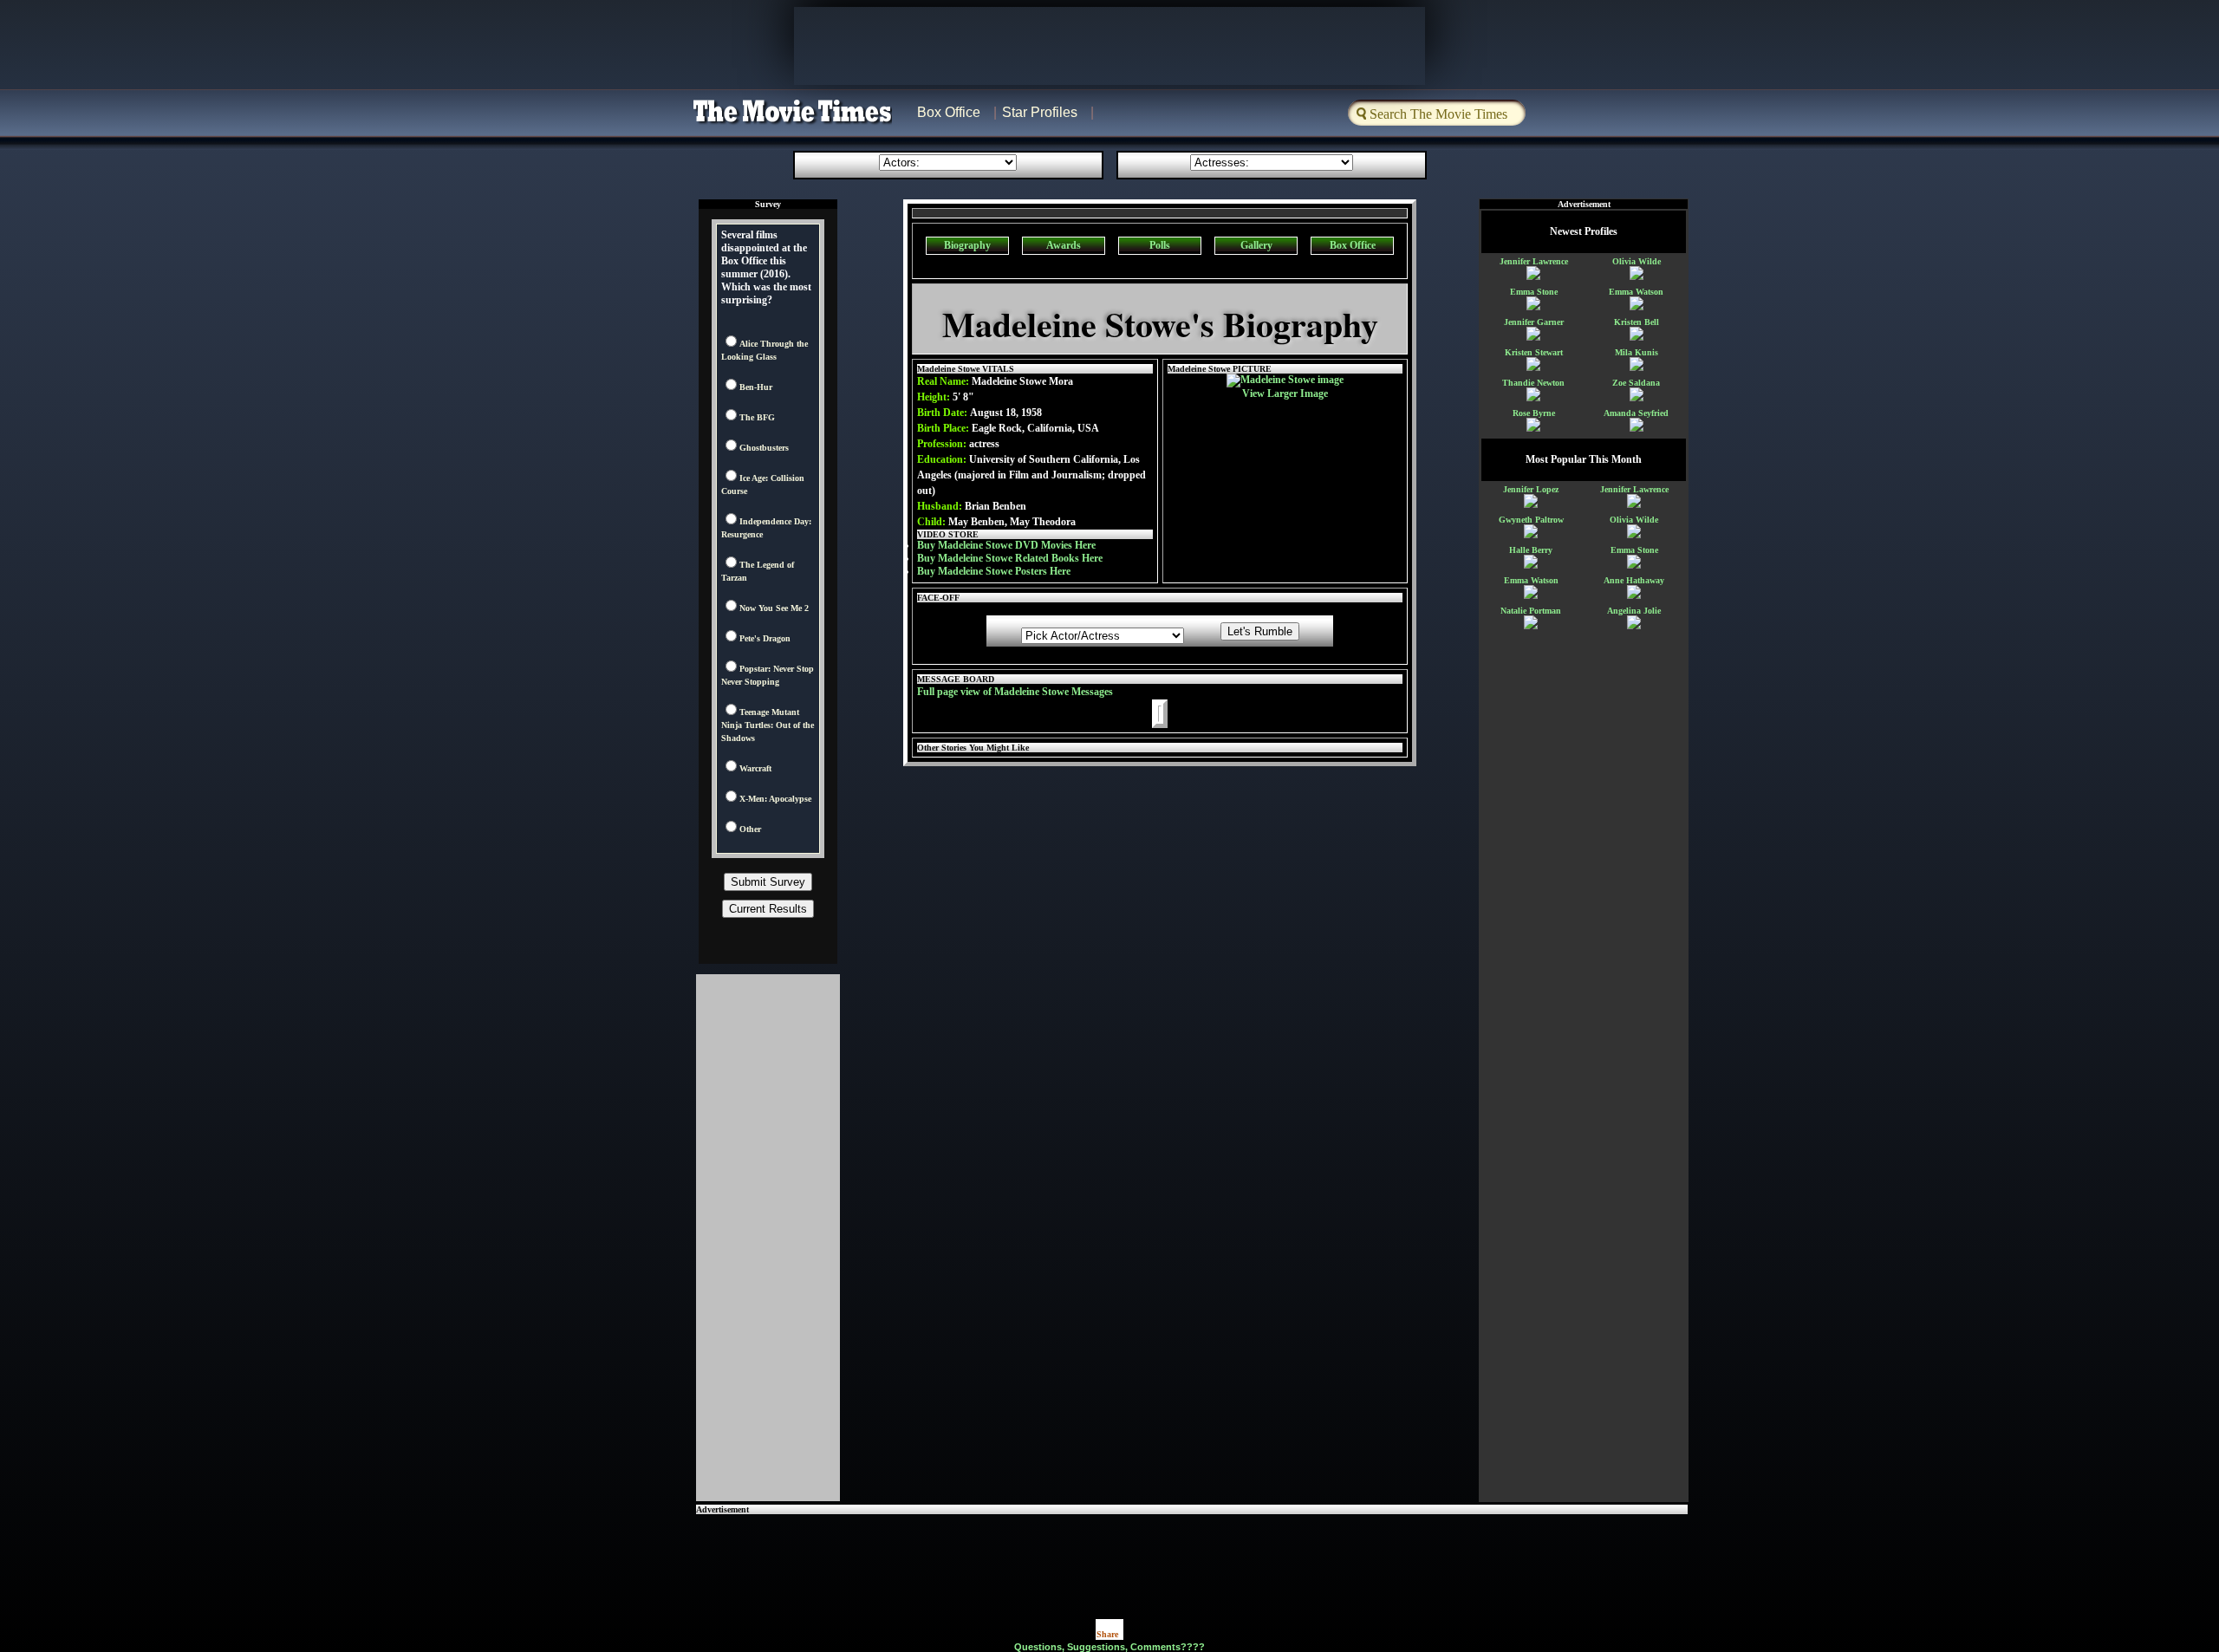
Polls (1160, 245)
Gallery (1256, 245)
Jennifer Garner (1534, 322)
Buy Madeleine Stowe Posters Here (994, 571)
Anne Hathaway (1634, 580)
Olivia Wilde (1637, 261)
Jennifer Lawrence (1534, 261)
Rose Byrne (1534, 413)
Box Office (949, 112)
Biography (967, 245)
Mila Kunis (1637, 352)
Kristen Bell (1637, 322)
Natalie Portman (1531, 611)
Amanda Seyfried (1636, 413)
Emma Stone (1534, 292)
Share (1107, 1634)
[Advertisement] (1192, 1553)
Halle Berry (1531, 550)
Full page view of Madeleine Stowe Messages (1015, 692)
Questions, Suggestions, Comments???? (1109, 1647)
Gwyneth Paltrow (1531, 520)
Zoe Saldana (1636, 383)
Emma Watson (1636, 292)
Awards (1064, 245)
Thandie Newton (1533, 383)
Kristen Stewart (1534, 352)
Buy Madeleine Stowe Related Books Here (1010, 558)
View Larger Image (1285, 393)
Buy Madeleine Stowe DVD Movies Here (1006, 545)
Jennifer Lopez (1531, 489)
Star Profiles (1040, 112)
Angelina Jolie (1634, 611)
